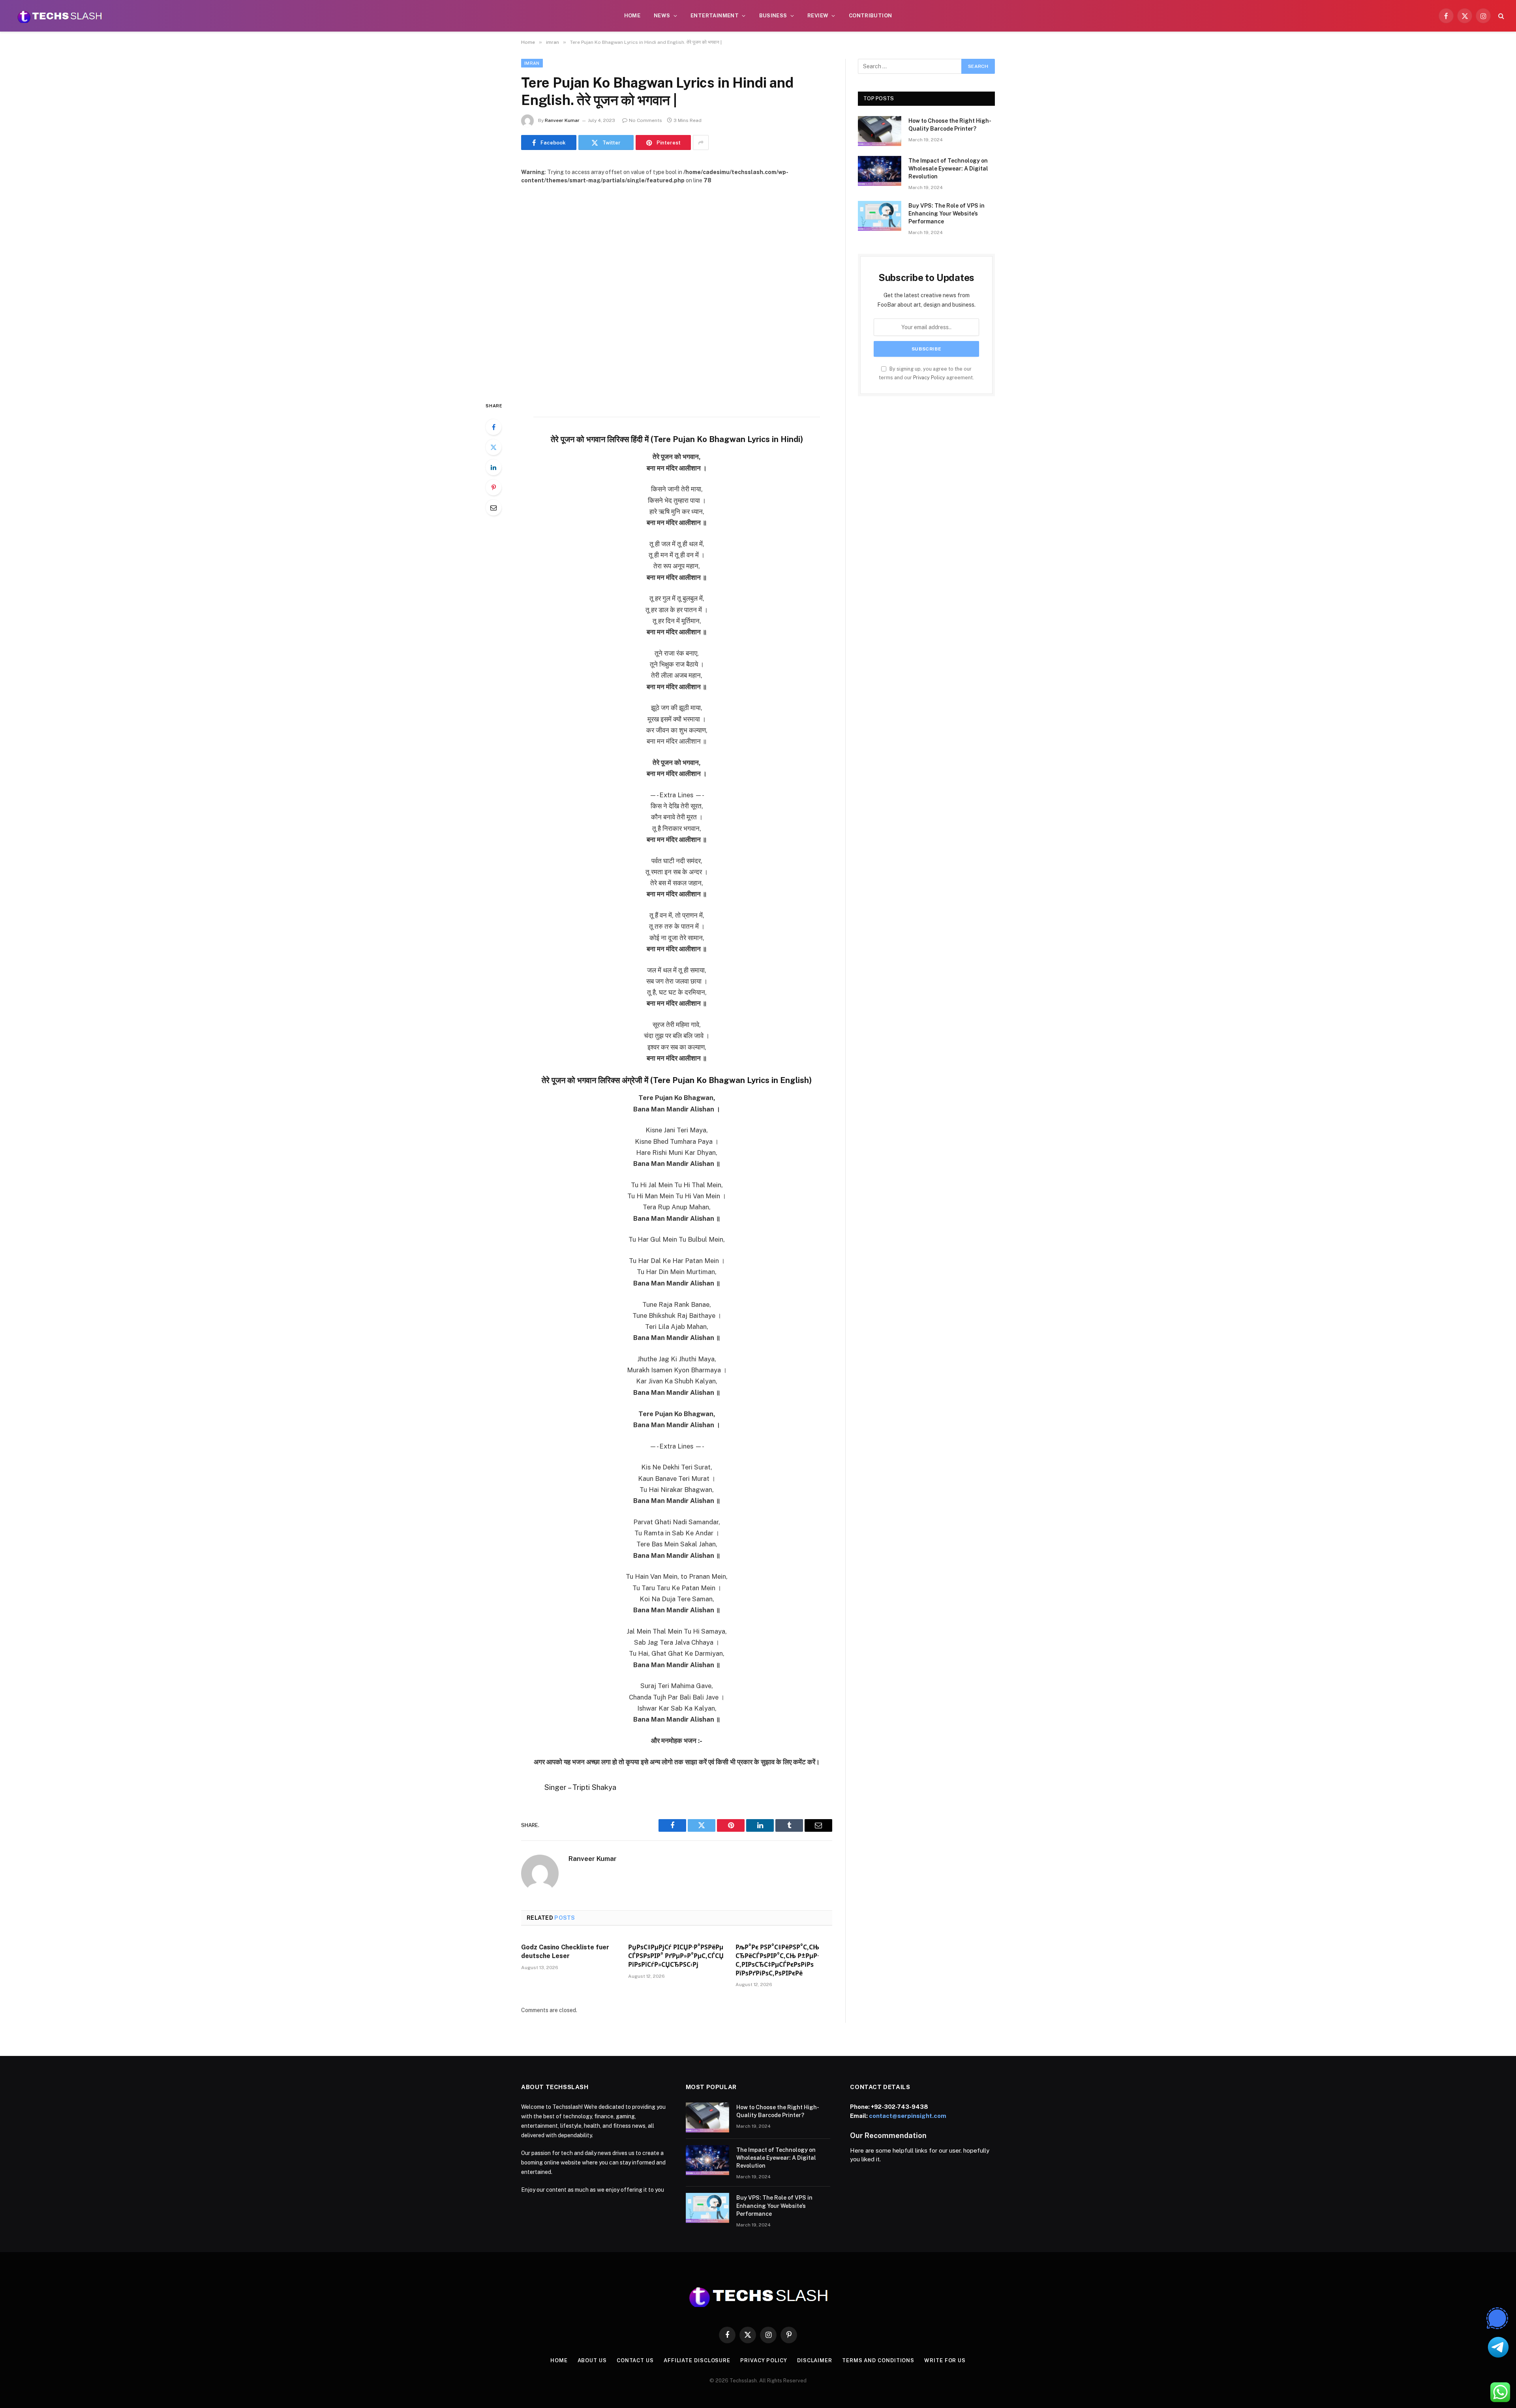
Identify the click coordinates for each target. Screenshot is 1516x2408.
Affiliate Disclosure (697, 2360)
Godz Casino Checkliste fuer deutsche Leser (565, 1952)
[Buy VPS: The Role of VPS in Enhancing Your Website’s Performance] (880, 216)
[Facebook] (493, 427)
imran (532, 63)
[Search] (1500, 16)
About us (592, 2360)
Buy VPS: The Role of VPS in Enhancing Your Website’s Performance (947, 214)
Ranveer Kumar (562, 120)
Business (773, 16)
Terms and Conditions (878, 2360)
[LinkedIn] (493, 467)
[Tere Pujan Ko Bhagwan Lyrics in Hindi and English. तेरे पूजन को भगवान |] (677, 286)
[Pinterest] (493, 487)
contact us (635, 2360)
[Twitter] (493, 447)
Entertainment (715, 16)
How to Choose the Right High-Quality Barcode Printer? (950, 125)
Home (632, 16)
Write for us (945, 2360)
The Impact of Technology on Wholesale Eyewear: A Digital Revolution (948, 169)
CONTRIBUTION (871, 16)
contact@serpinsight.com (908, 2116)
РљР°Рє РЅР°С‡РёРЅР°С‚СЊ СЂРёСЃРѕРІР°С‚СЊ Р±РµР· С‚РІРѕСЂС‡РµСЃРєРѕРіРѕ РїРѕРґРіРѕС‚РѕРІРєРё (777, 1960)
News (662, 16)
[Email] (493, 508)
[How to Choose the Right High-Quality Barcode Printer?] (880, 131)
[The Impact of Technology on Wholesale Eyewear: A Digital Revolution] (880, 171)
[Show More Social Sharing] (701, 142)
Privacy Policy (929, 378)
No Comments (645, 120)
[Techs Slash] (60, 16)
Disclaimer (815, 2360)
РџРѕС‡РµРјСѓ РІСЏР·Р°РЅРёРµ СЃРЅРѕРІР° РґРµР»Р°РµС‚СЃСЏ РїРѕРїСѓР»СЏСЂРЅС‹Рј (676, 1956)
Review (818, 16)
